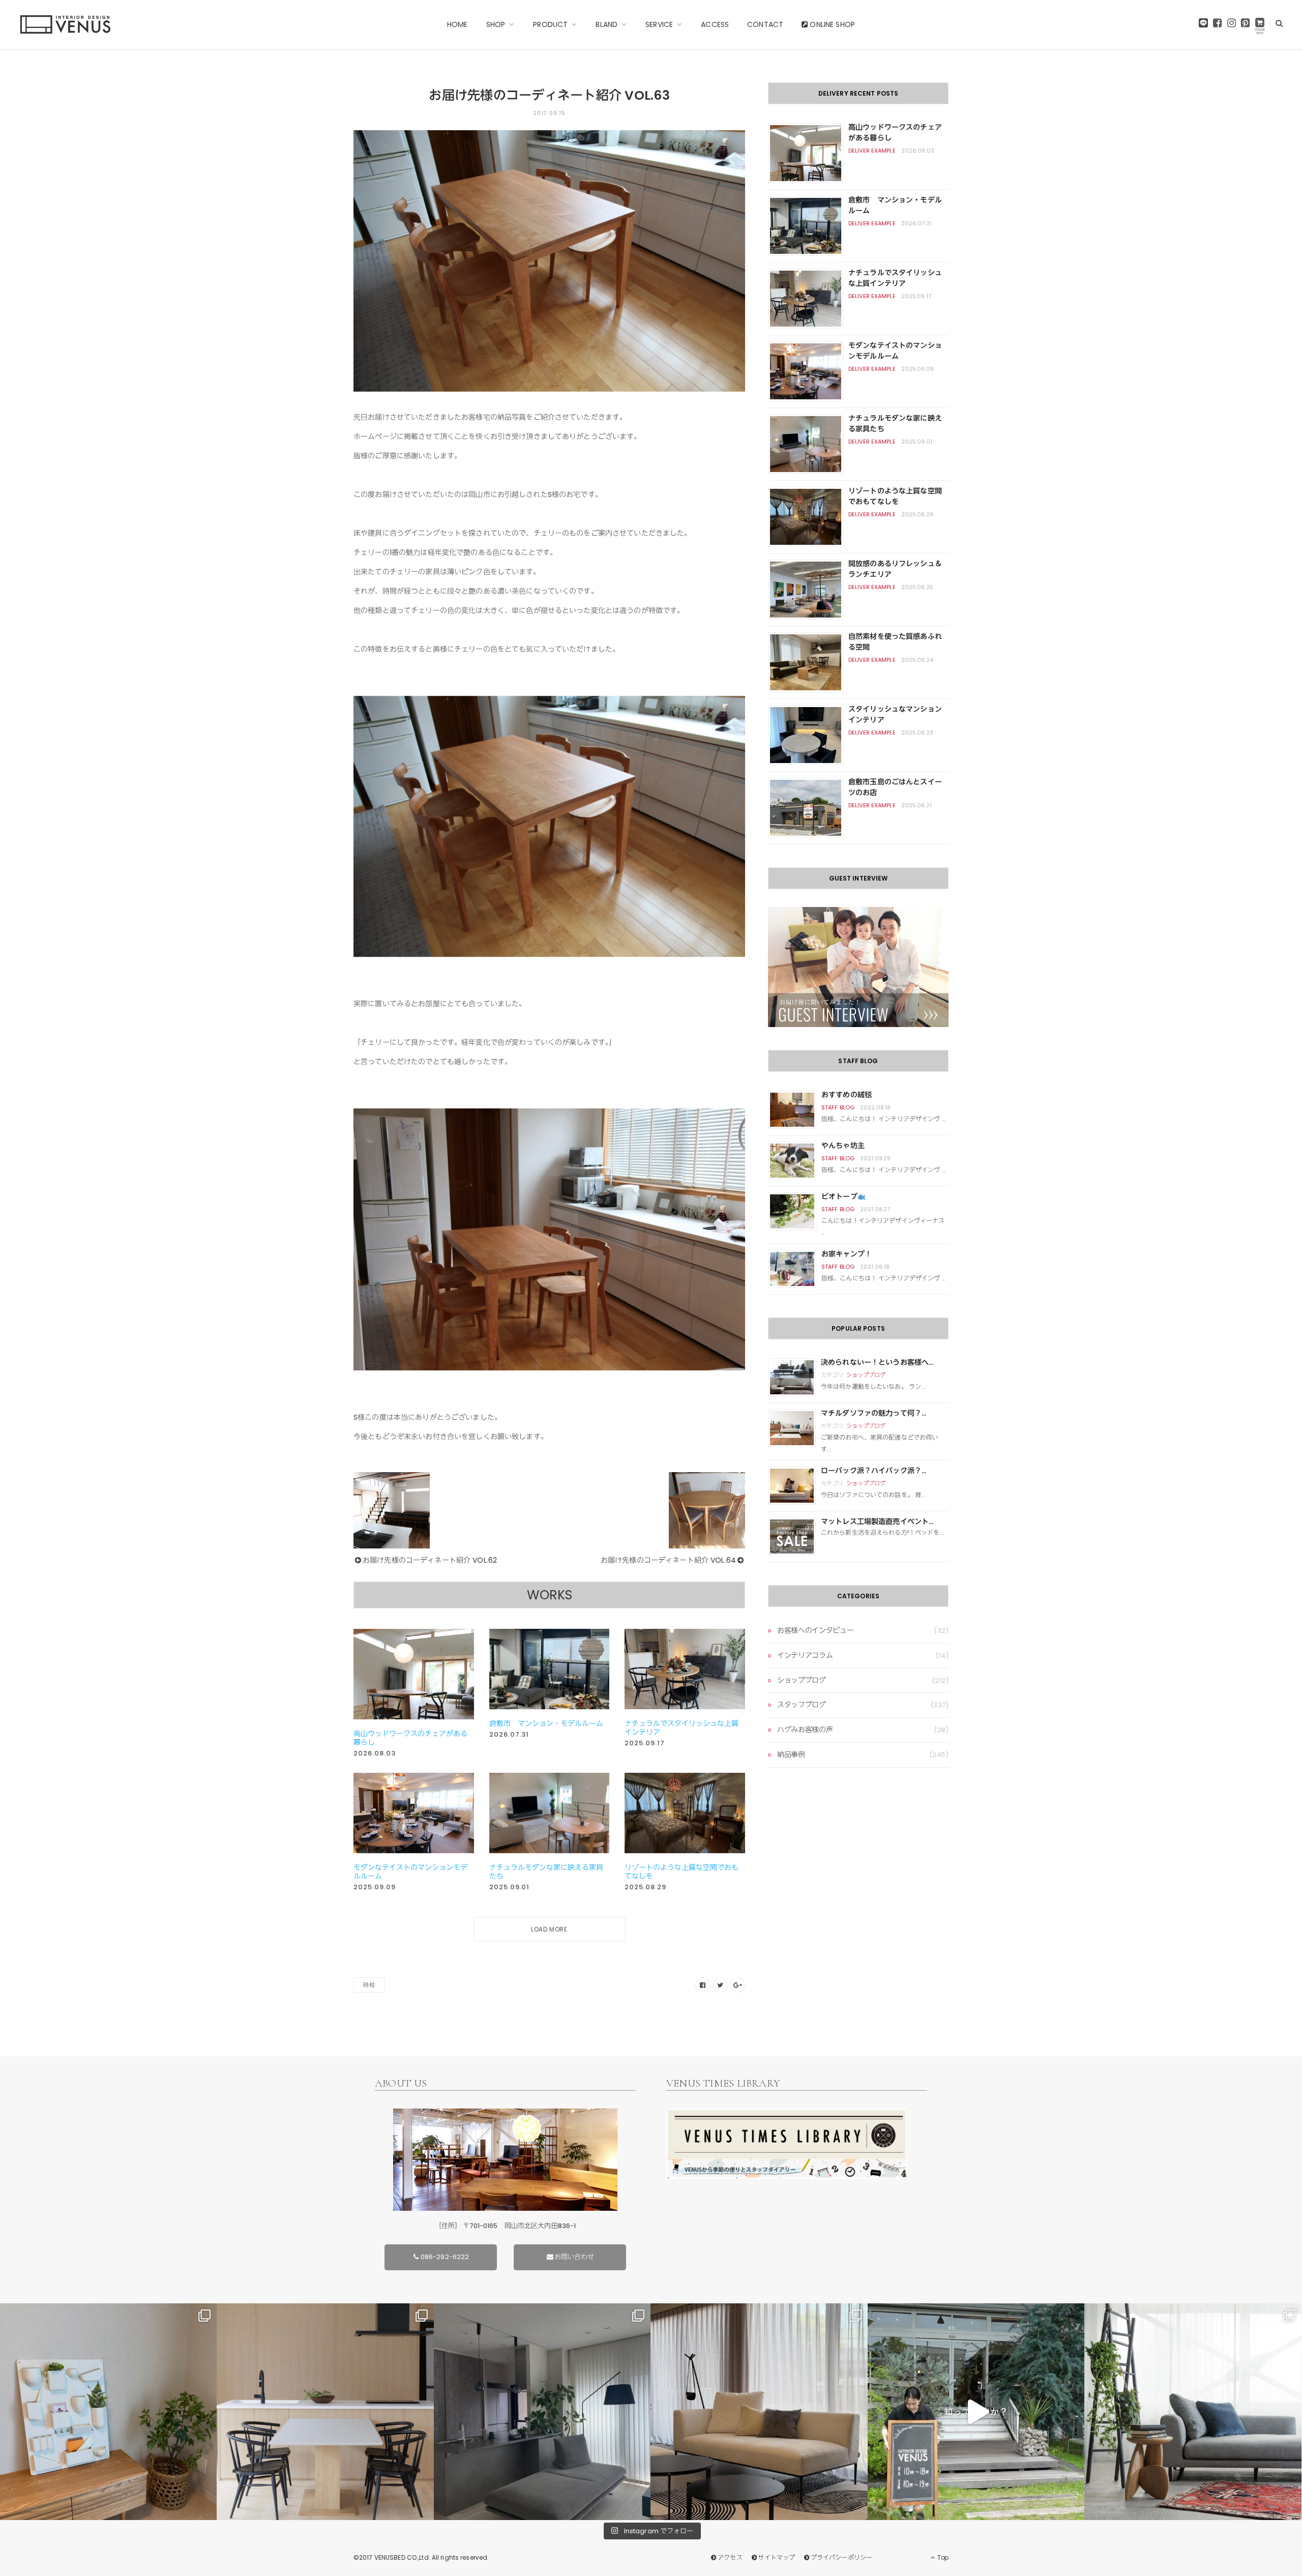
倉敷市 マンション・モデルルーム (546, 1723)
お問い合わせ (574, 2257)
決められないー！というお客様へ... (877, 1362)
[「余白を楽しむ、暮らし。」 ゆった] (542, 2412)
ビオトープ (839, 1196)
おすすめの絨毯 (847, 1095)
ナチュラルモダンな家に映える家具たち (546, 1872)
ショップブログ (866, 1375)
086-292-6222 (445, 2257)
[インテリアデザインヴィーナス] (65, 24)
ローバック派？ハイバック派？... (874, 1471)
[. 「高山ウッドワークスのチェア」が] (325, 2412)
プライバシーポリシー (841, 2557)
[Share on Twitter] (720, 1985)
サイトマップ (776, 2557)
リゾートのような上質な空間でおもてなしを (682, 1872)
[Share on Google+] (737, 1985)
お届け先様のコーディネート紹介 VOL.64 (668, 1560)
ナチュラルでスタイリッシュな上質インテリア (682, 1728)
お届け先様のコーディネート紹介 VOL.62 (430, 1560)
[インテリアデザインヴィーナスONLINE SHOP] (1260, 26)
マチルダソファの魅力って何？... (874, 1413)
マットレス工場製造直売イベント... (877, 1521)
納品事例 (791, 1754)
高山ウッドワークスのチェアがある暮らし (410, 1738)
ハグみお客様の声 (805, 1730)
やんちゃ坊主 (843, 1146)
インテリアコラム (805, 1655)
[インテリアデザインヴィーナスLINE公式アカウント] (1203, 25)
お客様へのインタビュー (815, 1630)
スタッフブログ (802, 1705)
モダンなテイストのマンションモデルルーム (410, 1872)
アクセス (730, 2557)
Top (942, 2557)
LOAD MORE (549, 1929)
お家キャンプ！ (847, 1254)
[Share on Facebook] (703, 1985)
